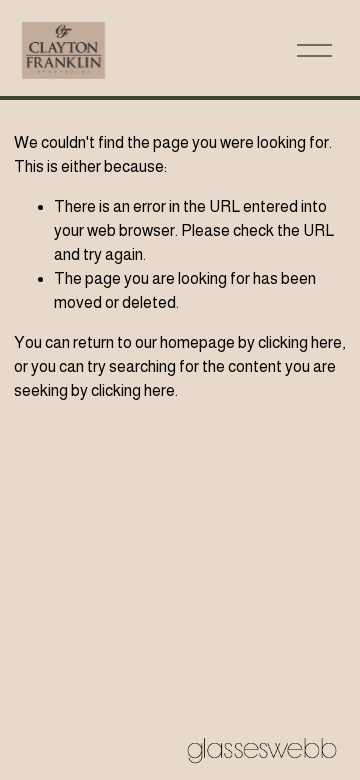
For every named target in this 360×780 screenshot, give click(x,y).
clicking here (300, 342)
